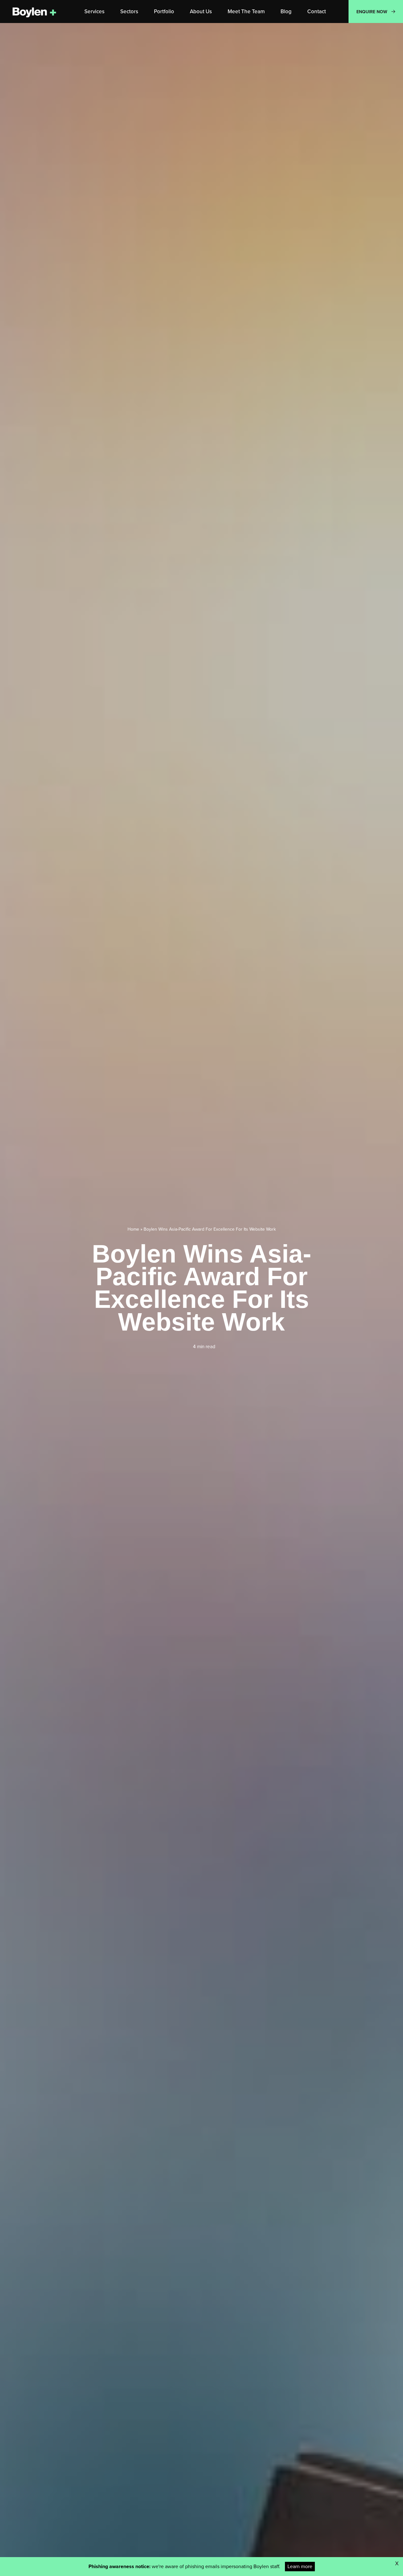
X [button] (397, 2563)
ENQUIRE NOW (372, 12)
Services (94, 11)
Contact (317, 11)
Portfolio (164, 11)
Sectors (129, 11)
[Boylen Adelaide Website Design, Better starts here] (35, 12)
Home (133, 1229)
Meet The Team (246, 11)
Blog (286, 11)
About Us (201, 11)
